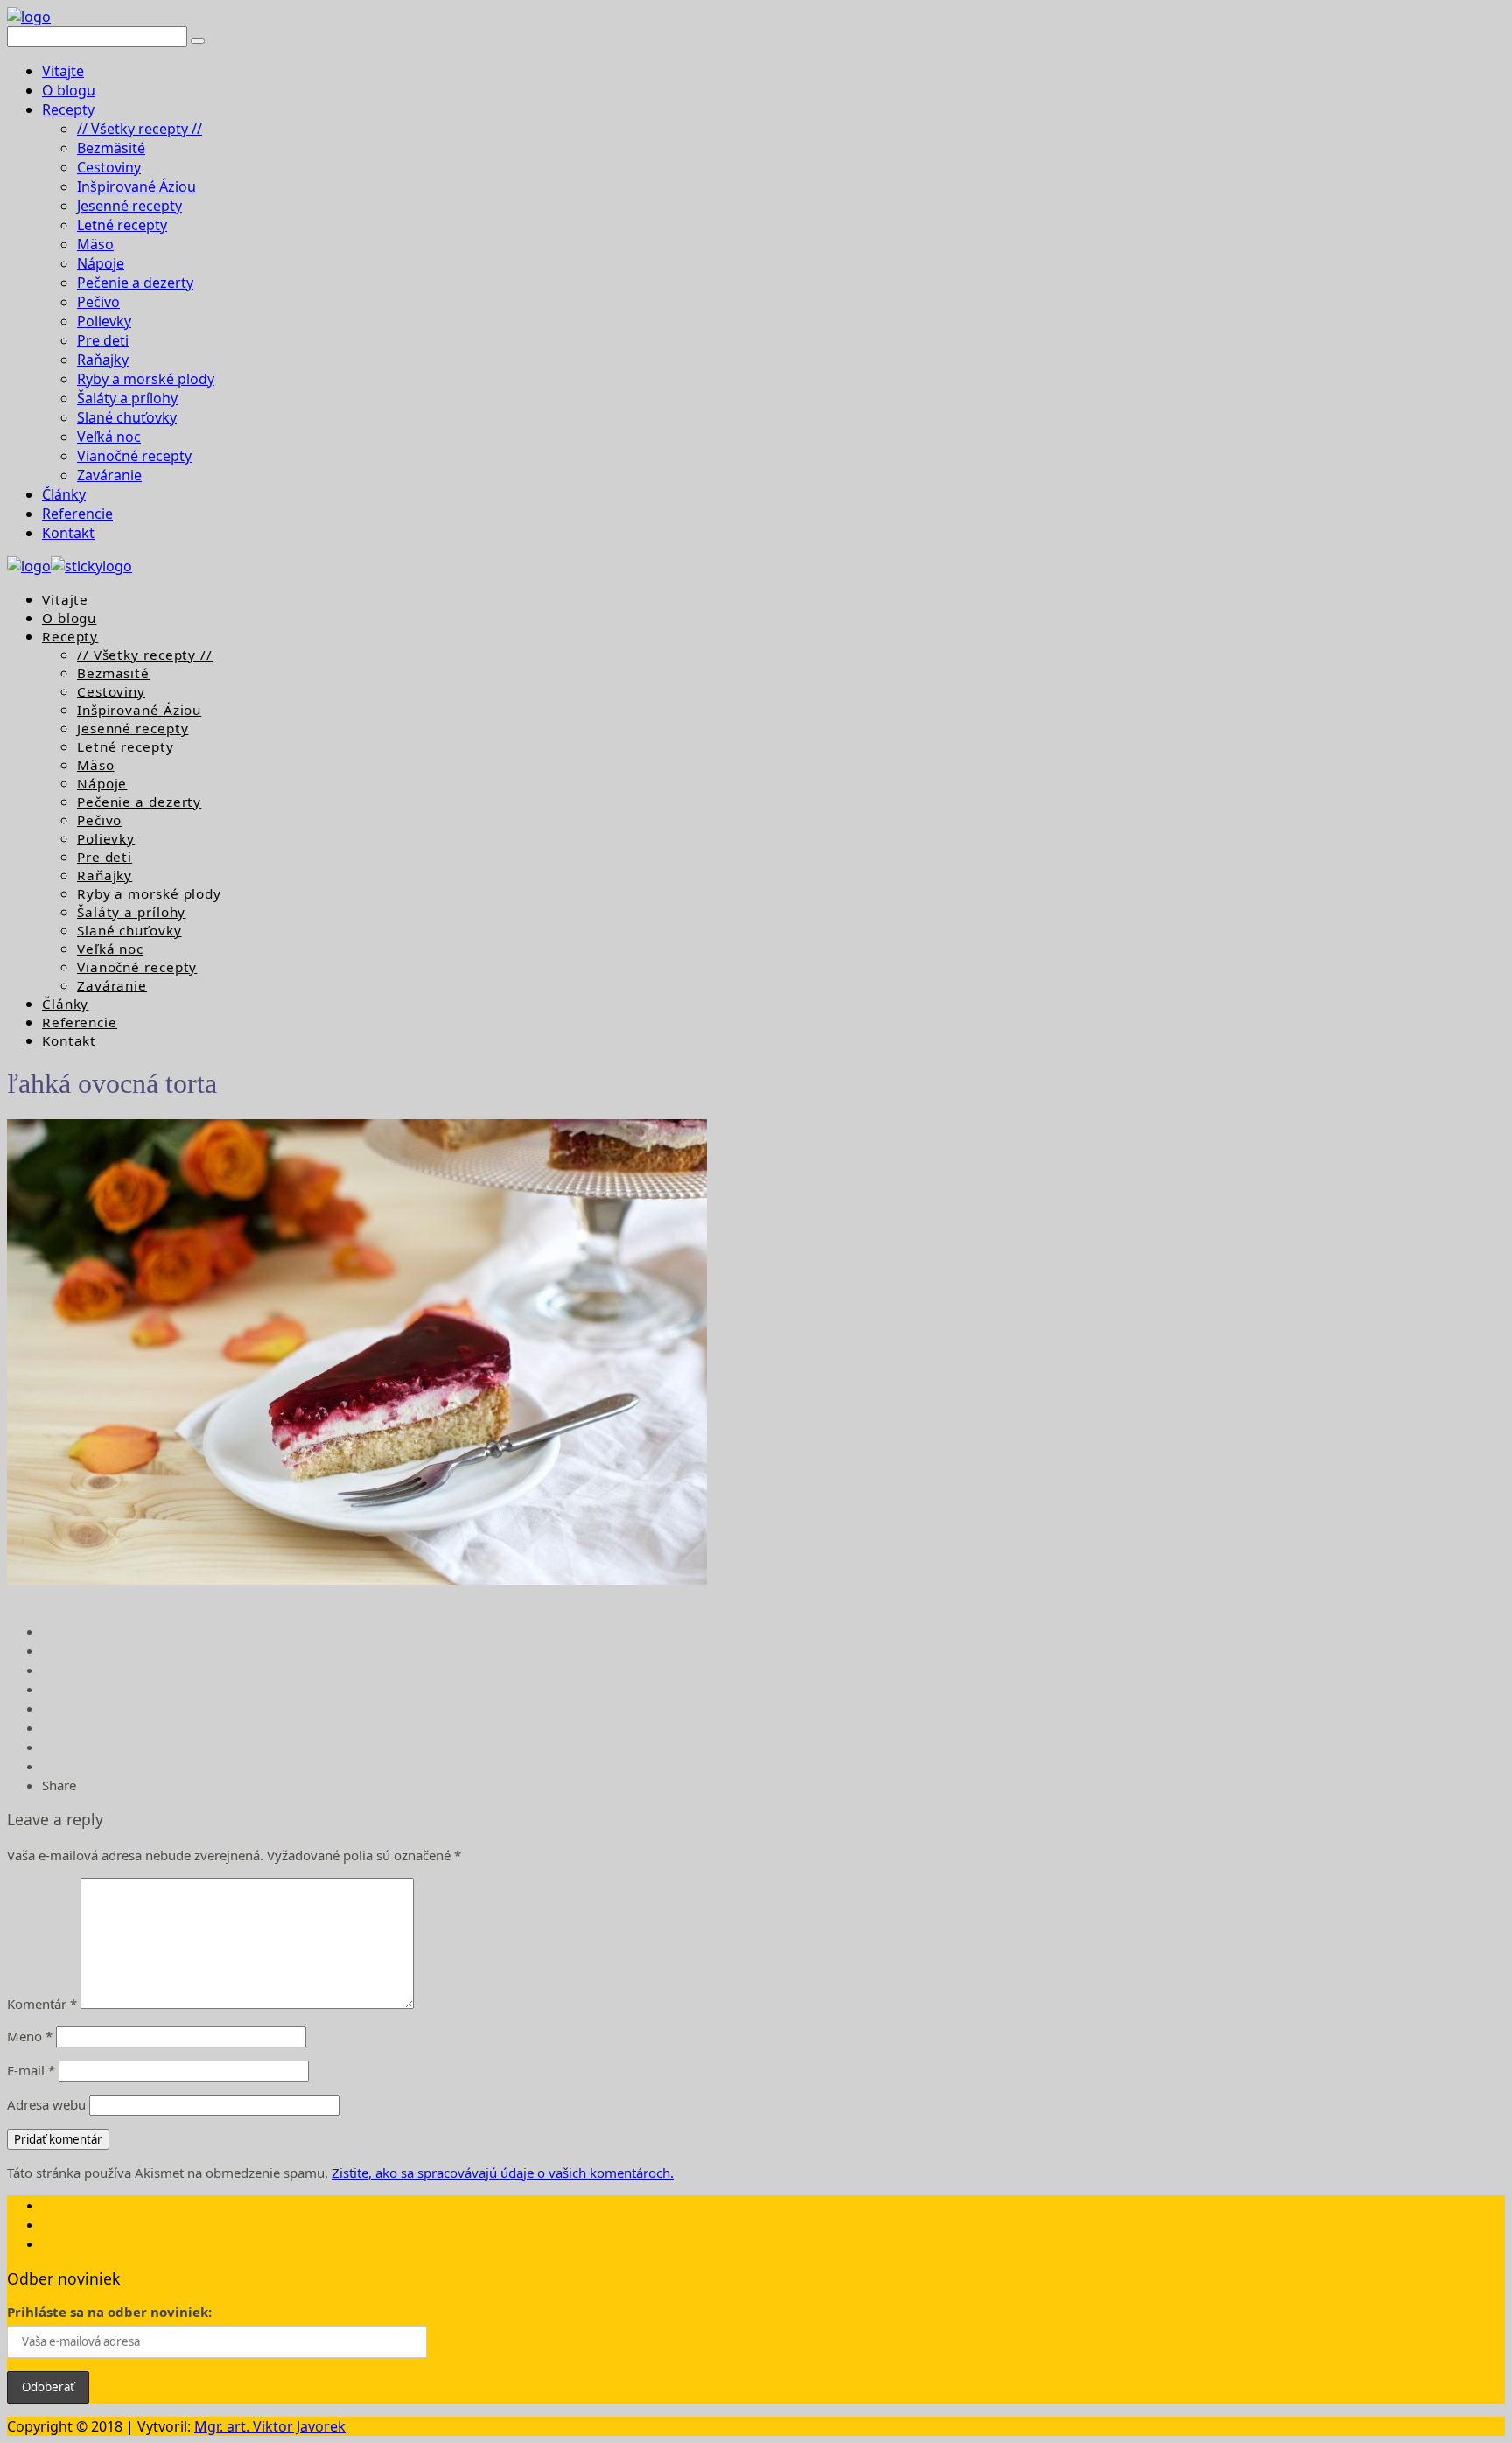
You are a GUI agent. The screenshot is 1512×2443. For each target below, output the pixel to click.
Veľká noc (109, 437)
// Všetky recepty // (140, 129)
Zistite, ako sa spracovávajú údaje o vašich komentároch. (503, 2173)
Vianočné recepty (134, 456)
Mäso (95, 244)
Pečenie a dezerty (135, 283)
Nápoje (101, 263)
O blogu (69, 90)
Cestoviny (109, 167)
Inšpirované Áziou (136, 186)
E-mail (31, 2070)
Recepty (68, 109)
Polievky (104, 321)
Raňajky (103, 360)
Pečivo (98, 302)
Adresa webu (46, 2104)
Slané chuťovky (127, 417)
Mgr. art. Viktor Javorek (270, 2426)
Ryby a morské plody (146, 379)
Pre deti (103, 340)
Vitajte (63, 71)
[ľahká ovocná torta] (357, 1579)
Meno (30, 2036)
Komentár (42, 2004)
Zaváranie (109, 475)
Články (64, 494)
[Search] (198, 41)
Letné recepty (122, 225)
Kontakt (68, 533)
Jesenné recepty (129, 206)
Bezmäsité (111, 148)
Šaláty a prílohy (127, 398)
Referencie (77, 514)
